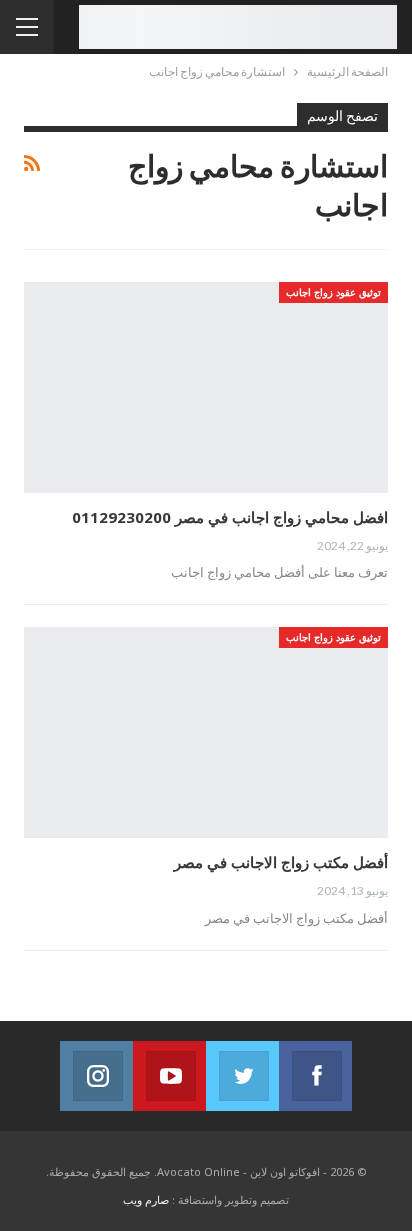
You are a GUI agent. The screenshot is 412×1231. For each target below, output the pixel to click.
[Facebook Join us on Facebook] (315, 1076)
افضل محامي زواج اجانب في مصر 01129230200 (230, 517)
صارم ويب (146, 1199)
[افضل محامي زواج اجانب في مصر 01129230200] (206, 387)
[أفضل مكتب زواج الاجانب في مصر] (206, 732)
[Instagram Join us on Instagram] (96, 1076)
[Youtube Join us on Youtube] (169, 1076)
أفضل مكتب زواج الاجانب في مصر (281, 862)
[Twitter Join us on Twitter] (242, 1076)
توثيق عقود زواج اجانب (333, 292)
